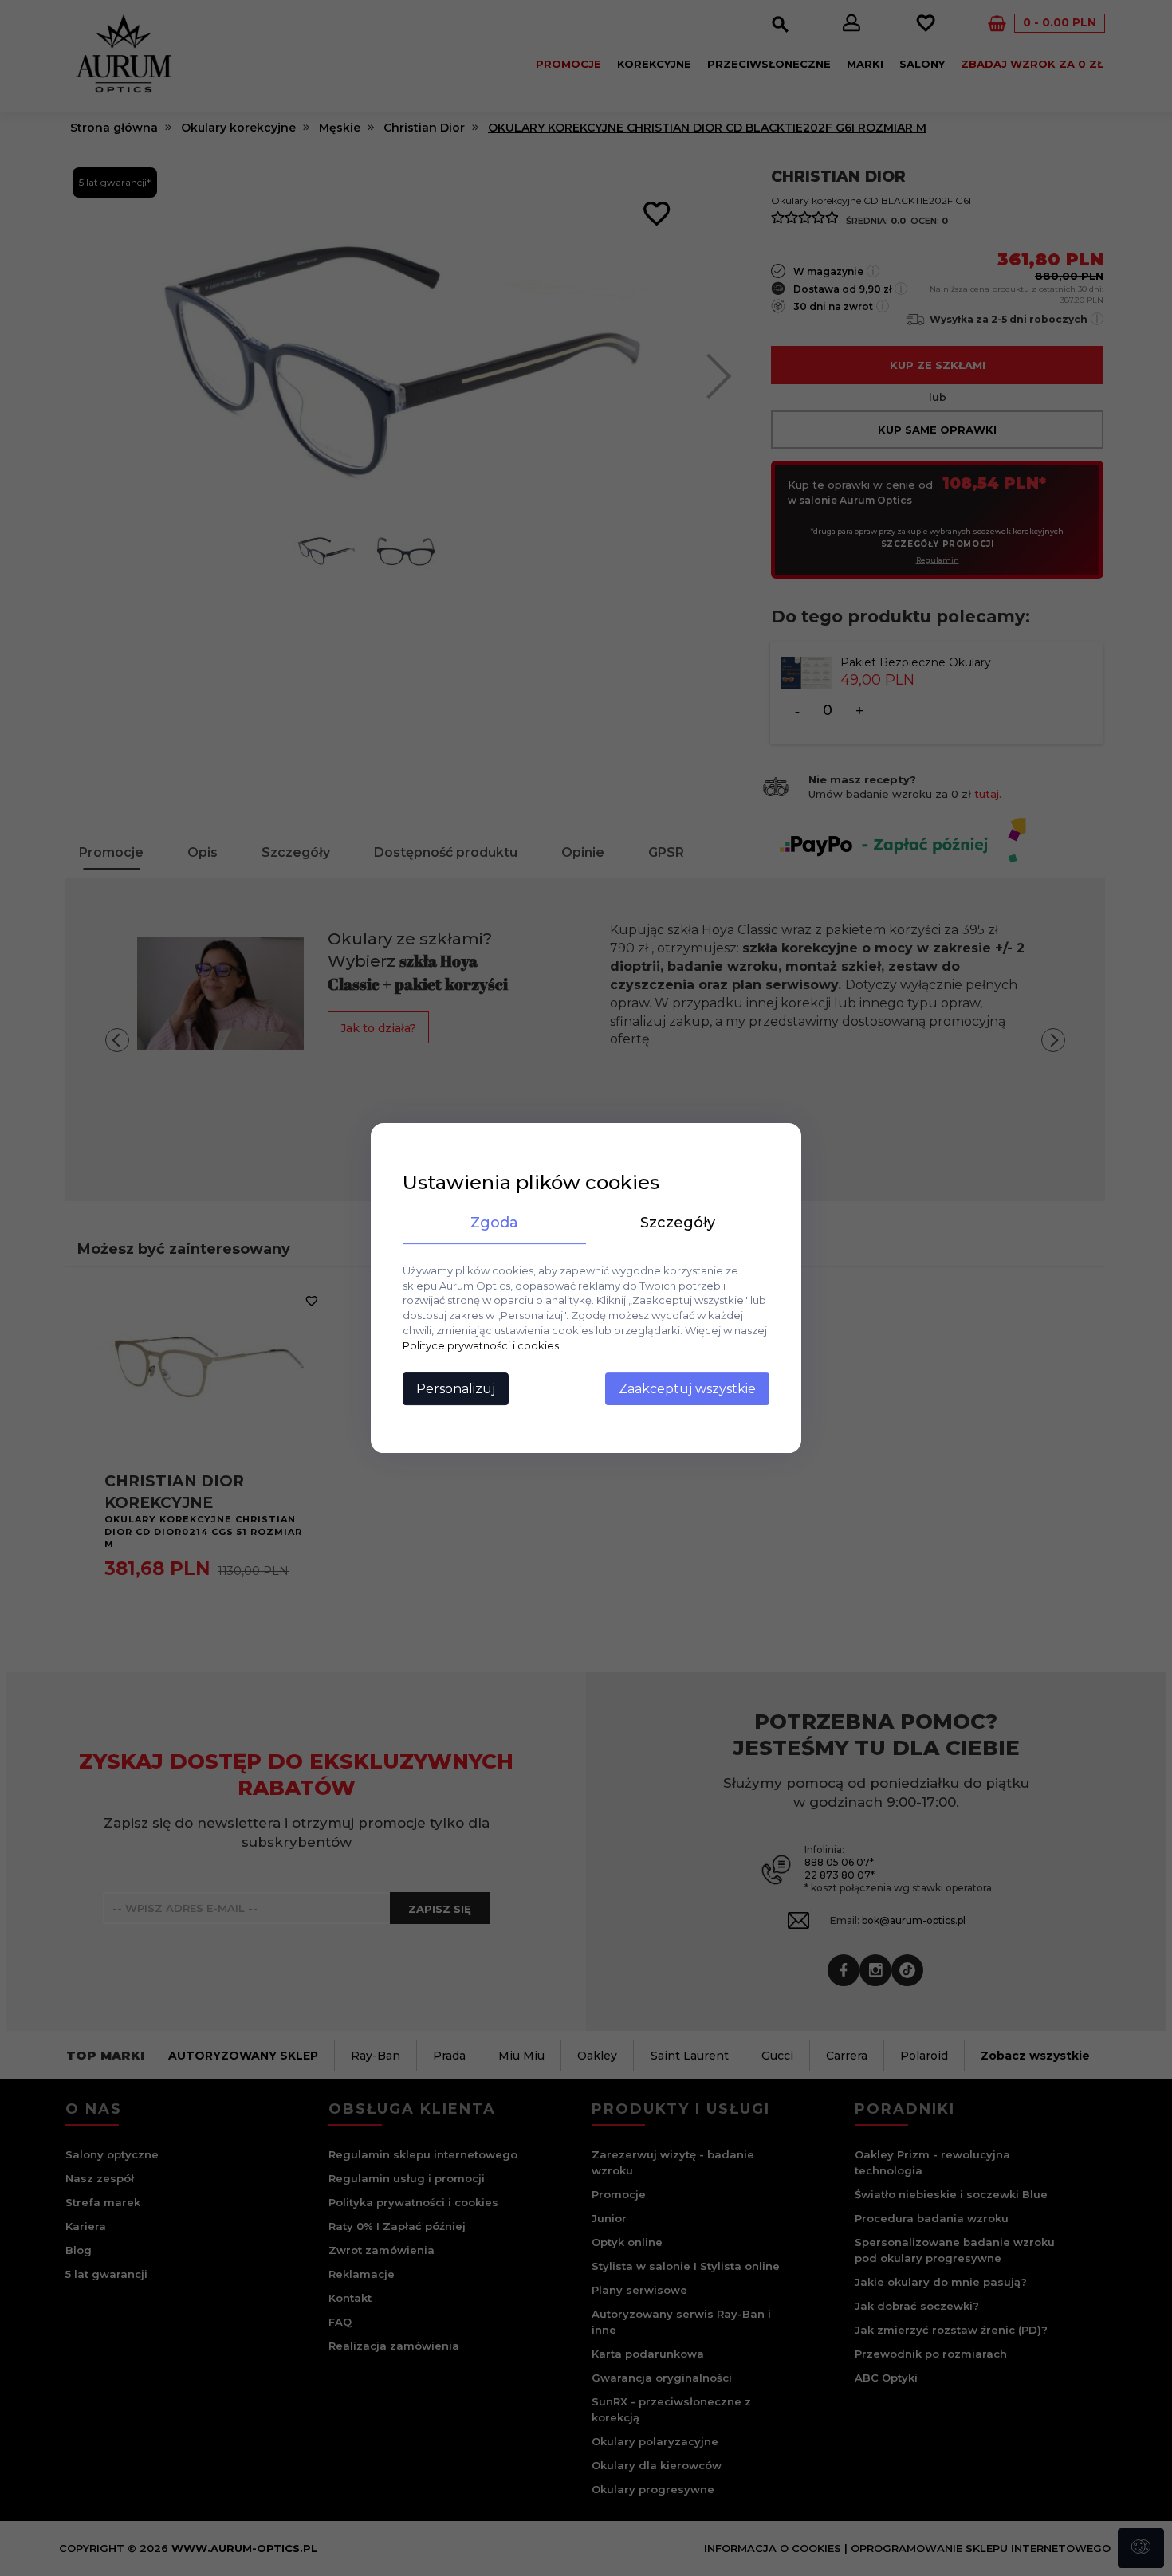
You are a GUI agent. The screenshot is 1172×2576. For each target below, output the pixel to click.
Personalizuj (456, 1389)
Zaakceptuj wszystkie (687, 1389)
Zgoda (494, 1223)
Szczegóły (678, 1223)
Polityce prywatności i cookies (481, 1345)
